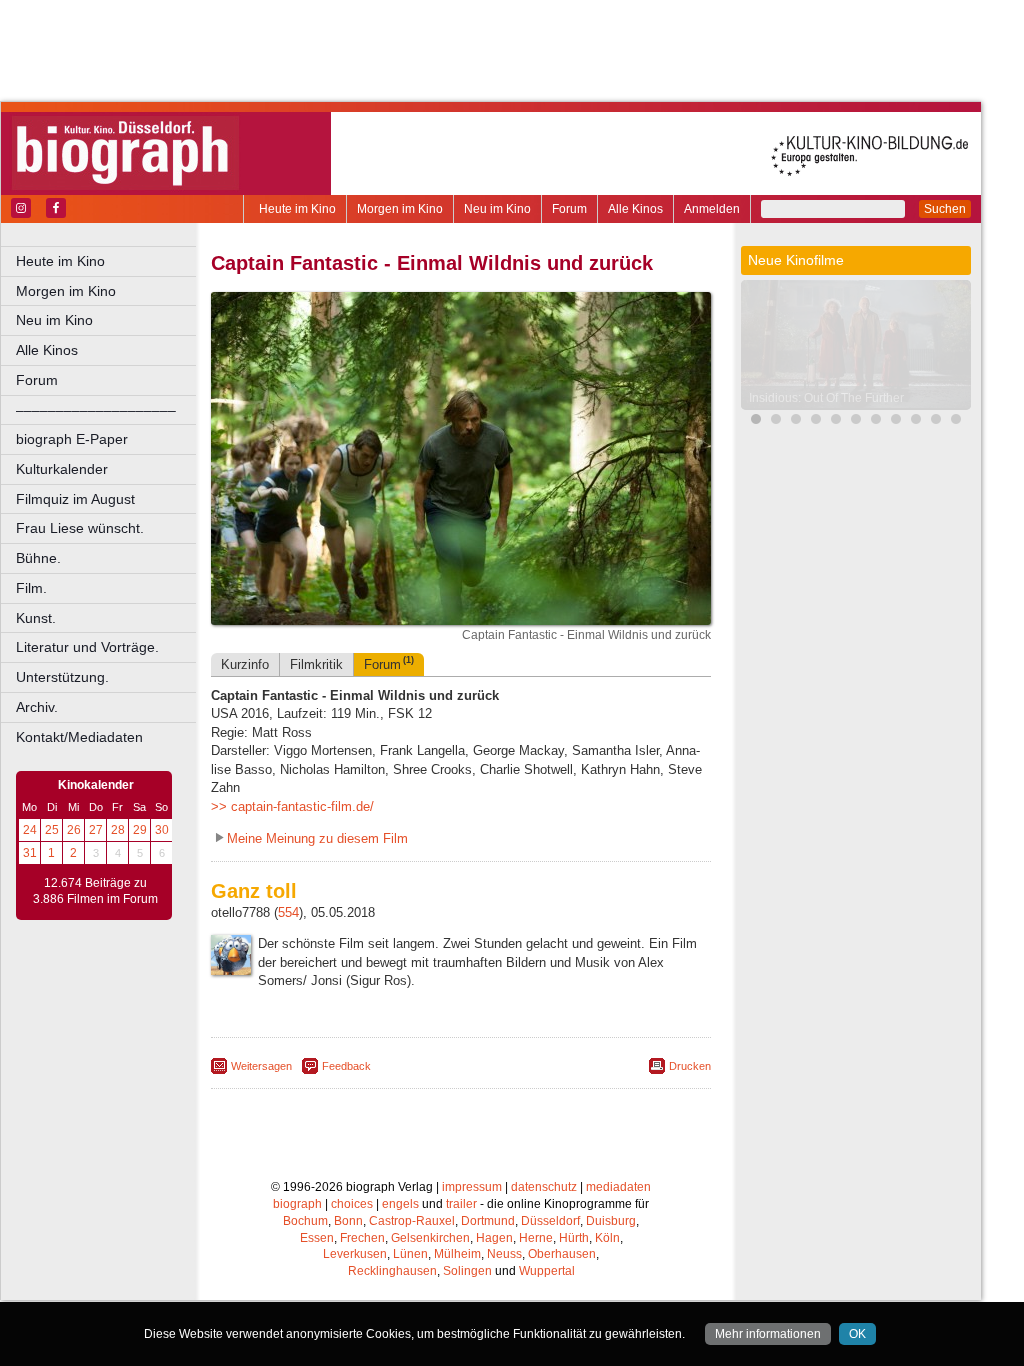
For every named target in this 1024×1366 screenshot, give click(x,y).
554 (288, 912)
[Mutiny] (896, 421)
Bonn (348, 1221)
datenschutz (544, 1187)
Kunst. (36, 618)
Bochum (305, 1221)
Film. (31, 588)
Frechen (362, 1238)
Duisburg (611, 1221)
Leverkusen (355, 1254)
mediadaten (618, 1187)
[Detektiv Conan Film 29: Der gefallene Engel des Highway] (796, 421)
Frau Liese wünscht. (80, 528)
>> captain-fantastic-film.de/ (292, 806)
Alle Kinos (635, 209)
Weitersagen (261, 1066)
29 (140, 830)
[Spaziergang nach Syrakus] (876, 421)
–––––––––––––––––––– (96, 410)
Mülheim (457, 1254)
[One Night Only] (816, 421)
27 (96, 830)
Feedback (346, 1066)
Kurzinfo (245, 664)
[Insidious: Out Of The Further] (756, 421)
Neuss (504, 1254)
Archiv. (37, 707)
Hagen (494, 1238)
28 (118, 830)
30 (162, 830)
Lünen (410, 1254)
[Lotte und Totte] (936, 421)
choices (352, 1204)
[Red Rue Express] (956, 421)
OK (857, 1334)
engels (400, 1204)
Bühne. (38, 558)
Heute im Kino (297, 209)
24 (30, 830)
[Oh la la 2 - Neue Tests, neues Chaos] (856, 421)
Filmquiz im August (75, 499)
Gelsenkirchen (430, 1238)
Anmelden (712, 209)
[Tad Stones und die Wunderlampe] (916, 421)
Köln (607, 1238)
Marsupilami (782, 398)
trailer (461, 1204)
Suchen (945, 209)
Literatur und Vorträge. (87, 647)
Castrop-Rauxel (412, 1221)
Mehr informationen (768, 1334)
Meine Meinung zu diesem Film (317, 838)
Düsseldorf (550, 1221)
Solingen (467, 1271)
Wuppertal (547, 1271)
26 (74, 830)
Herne (536, 1238)
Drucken (690, 1066)
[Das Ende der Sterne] (836, 421)
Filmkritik (316, 664)
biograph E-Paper (72, 439)
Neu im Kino (497, 209)
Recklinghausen (392, 1271)
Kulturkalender (62, 469)
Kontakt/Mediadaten (79, 737)
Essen (317, 1238)
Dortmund (488, 1221)
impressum (472, 1187)
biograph (297, 1204)
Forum (569, 209)
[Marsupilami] (776, 421)
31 (30, 853)
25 (52, 830)
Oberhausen (562, 1254)
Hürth (574, 1238)
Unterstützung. (62, 677)
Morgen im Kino (400, 209)
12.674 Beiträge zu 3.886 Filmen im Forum (95, 891)
